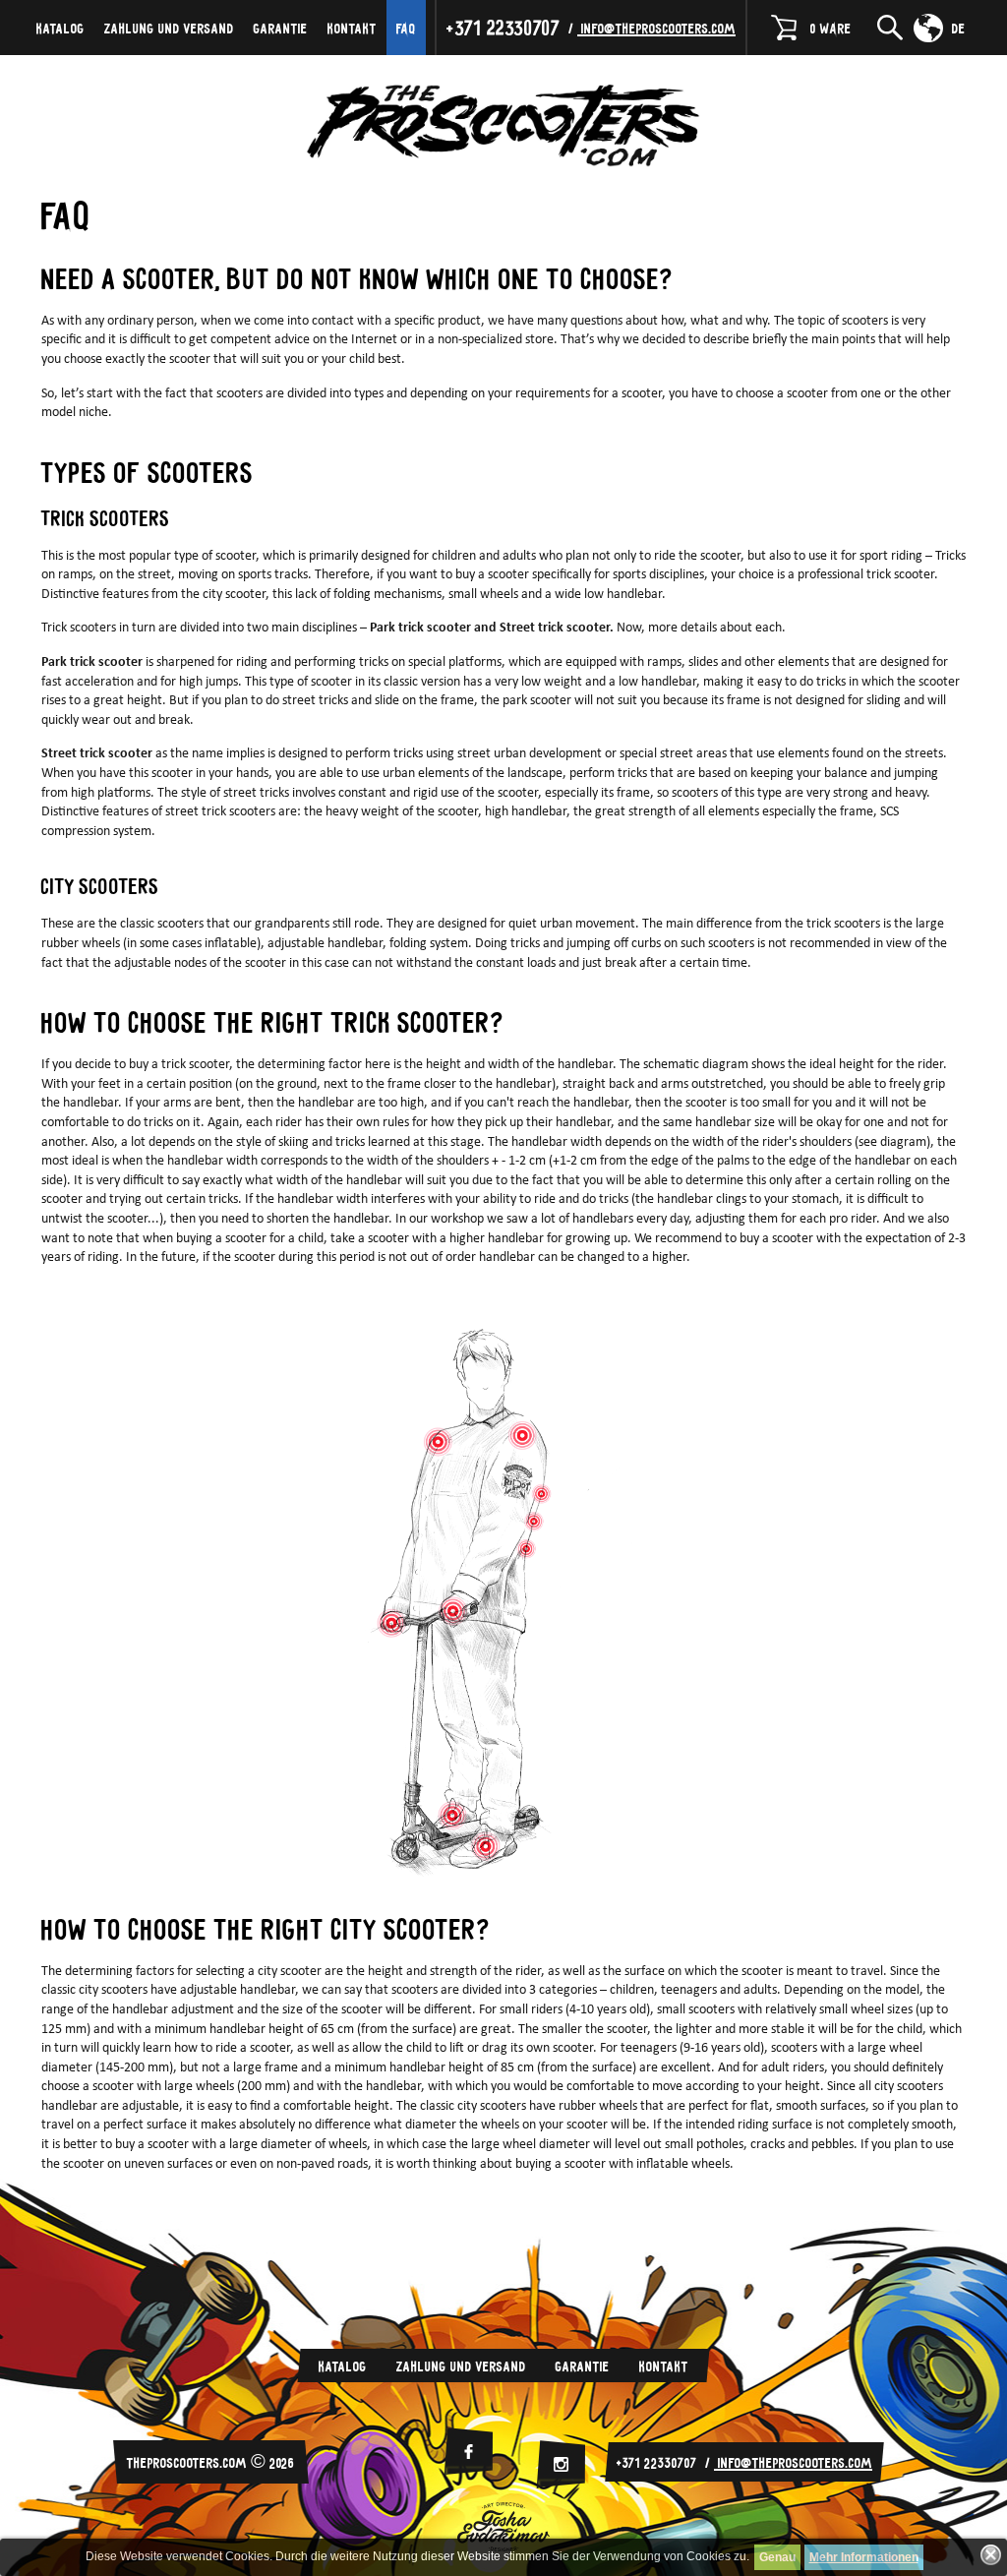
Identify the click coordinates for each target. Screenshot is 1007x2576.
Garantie (281, 28)
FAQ (406, 28)
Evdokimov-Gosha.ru (503, 2527)
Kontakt (352, 28)
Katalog (60, 28)
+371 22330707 (503, 27)
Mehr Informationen (864, 2557)
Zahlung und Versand (169, 28)
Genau (777, 2557)
